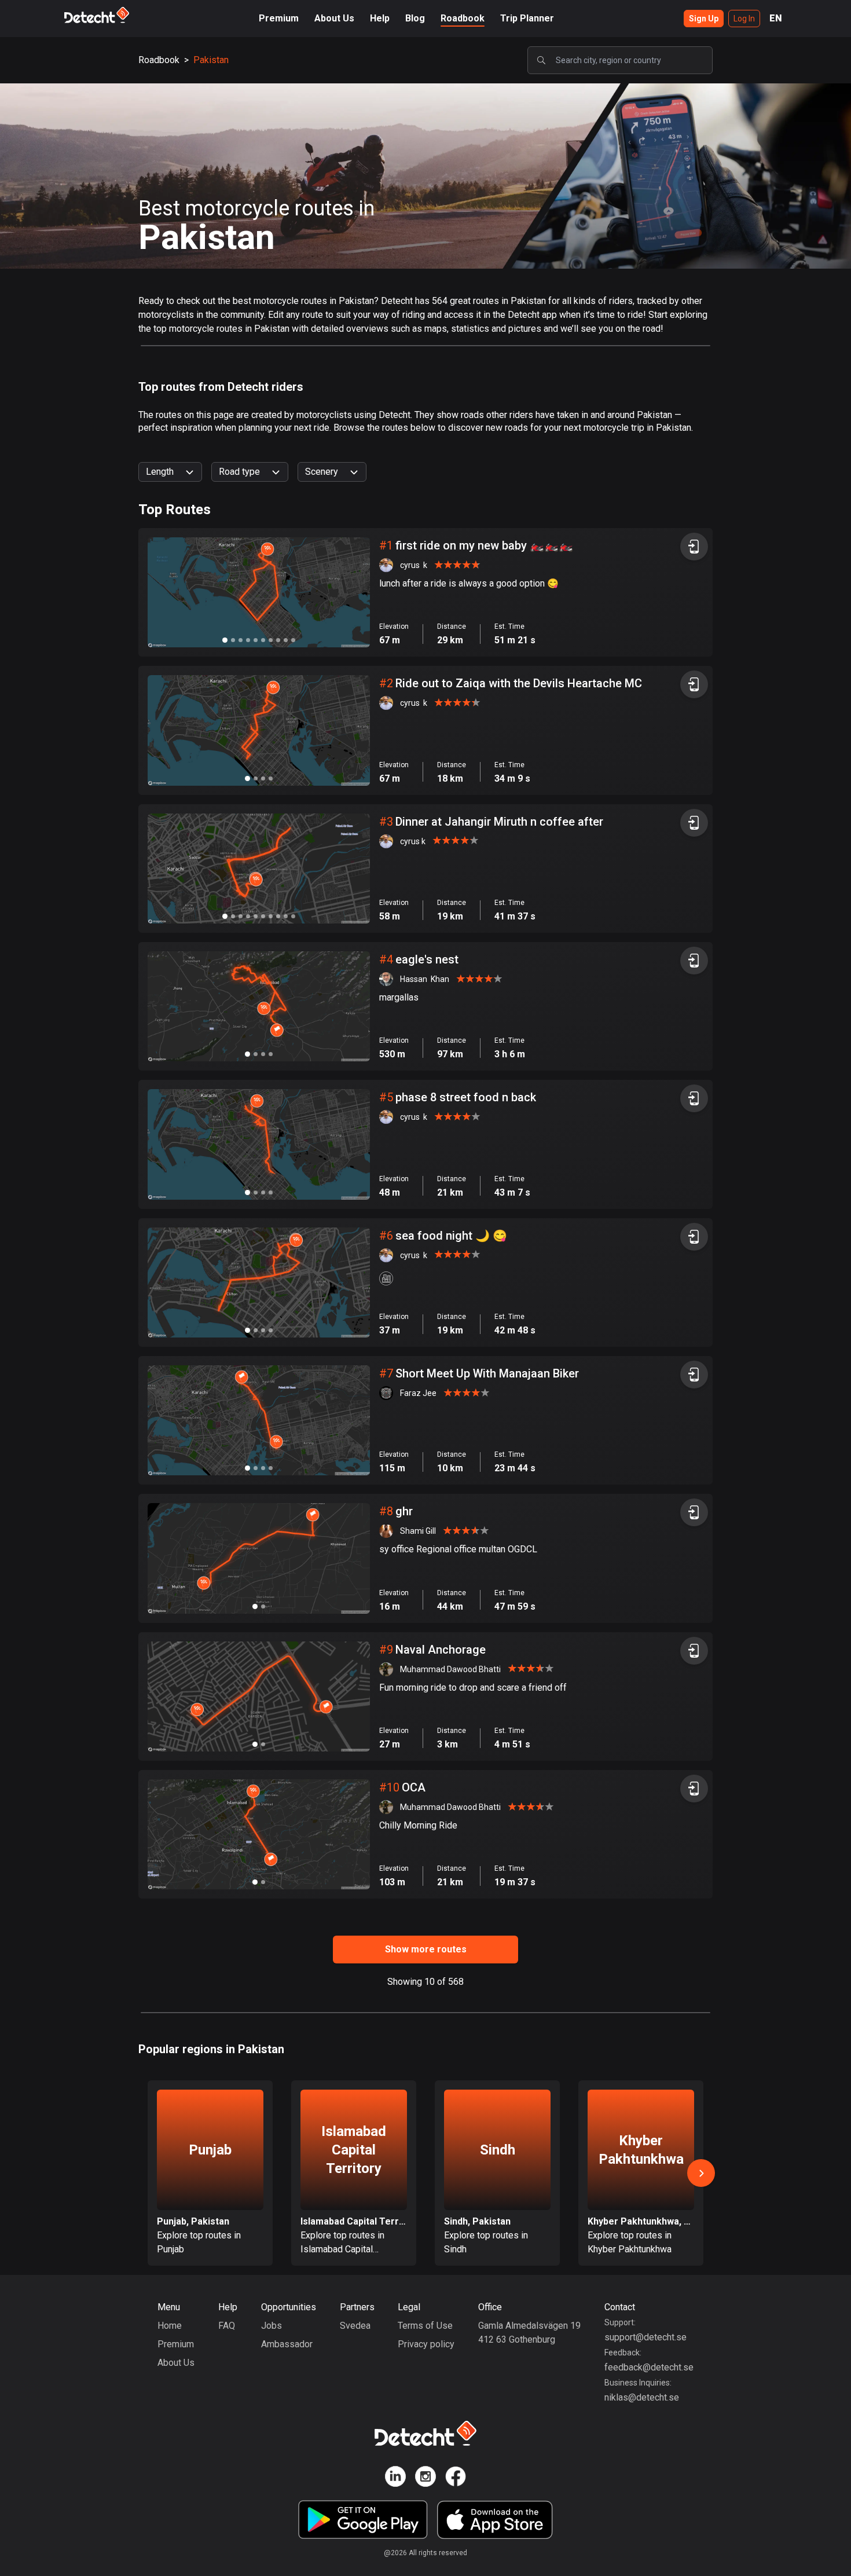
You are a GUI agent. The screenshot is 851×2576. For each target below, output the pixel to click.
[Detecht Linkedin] (395, 2478)
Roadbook (463, 18)
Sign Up (704, 19)
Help (380, 18)
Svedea (355, 2326)
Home (170, 2326)
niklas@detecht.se (642, 2397)
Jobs (272, 2326)
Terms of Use (425, 2326)
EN (776, 18)
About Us (334, 18)
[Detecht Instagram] (425, 2478)
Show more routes (426, 1949)
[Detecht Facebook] (456, 2478)
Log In (744, 19)
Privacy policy (426, 2344)
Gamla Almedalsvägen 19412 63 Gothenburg (529, 2333)
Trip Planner (527, 18)
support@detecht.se (645, 2337)
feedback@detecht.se (649, 2367)
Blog (415, 18)
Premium (279, 18)
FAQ (227, 2326)
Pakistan (211, 60)
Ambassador (287, 2344)
